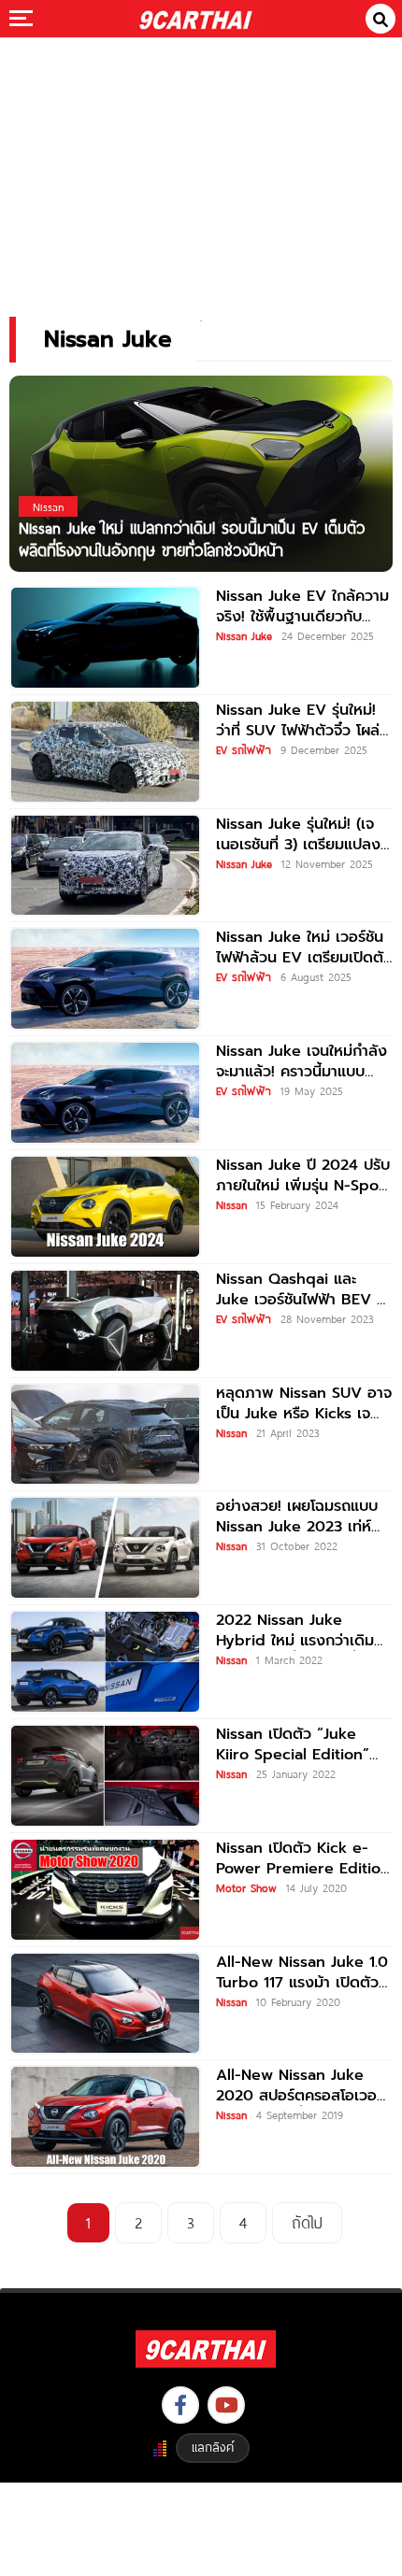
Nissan (231, 1204)
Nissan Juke (244, 635)
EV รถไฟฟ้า (244, 749)
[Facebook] (180, 2405)
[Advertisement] (201, 164)
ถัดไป (307, 2222)
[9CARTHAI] (196, 19)
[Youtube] (226, 2405)
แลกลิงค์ (213, 2447)
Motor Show (246, 1887)
